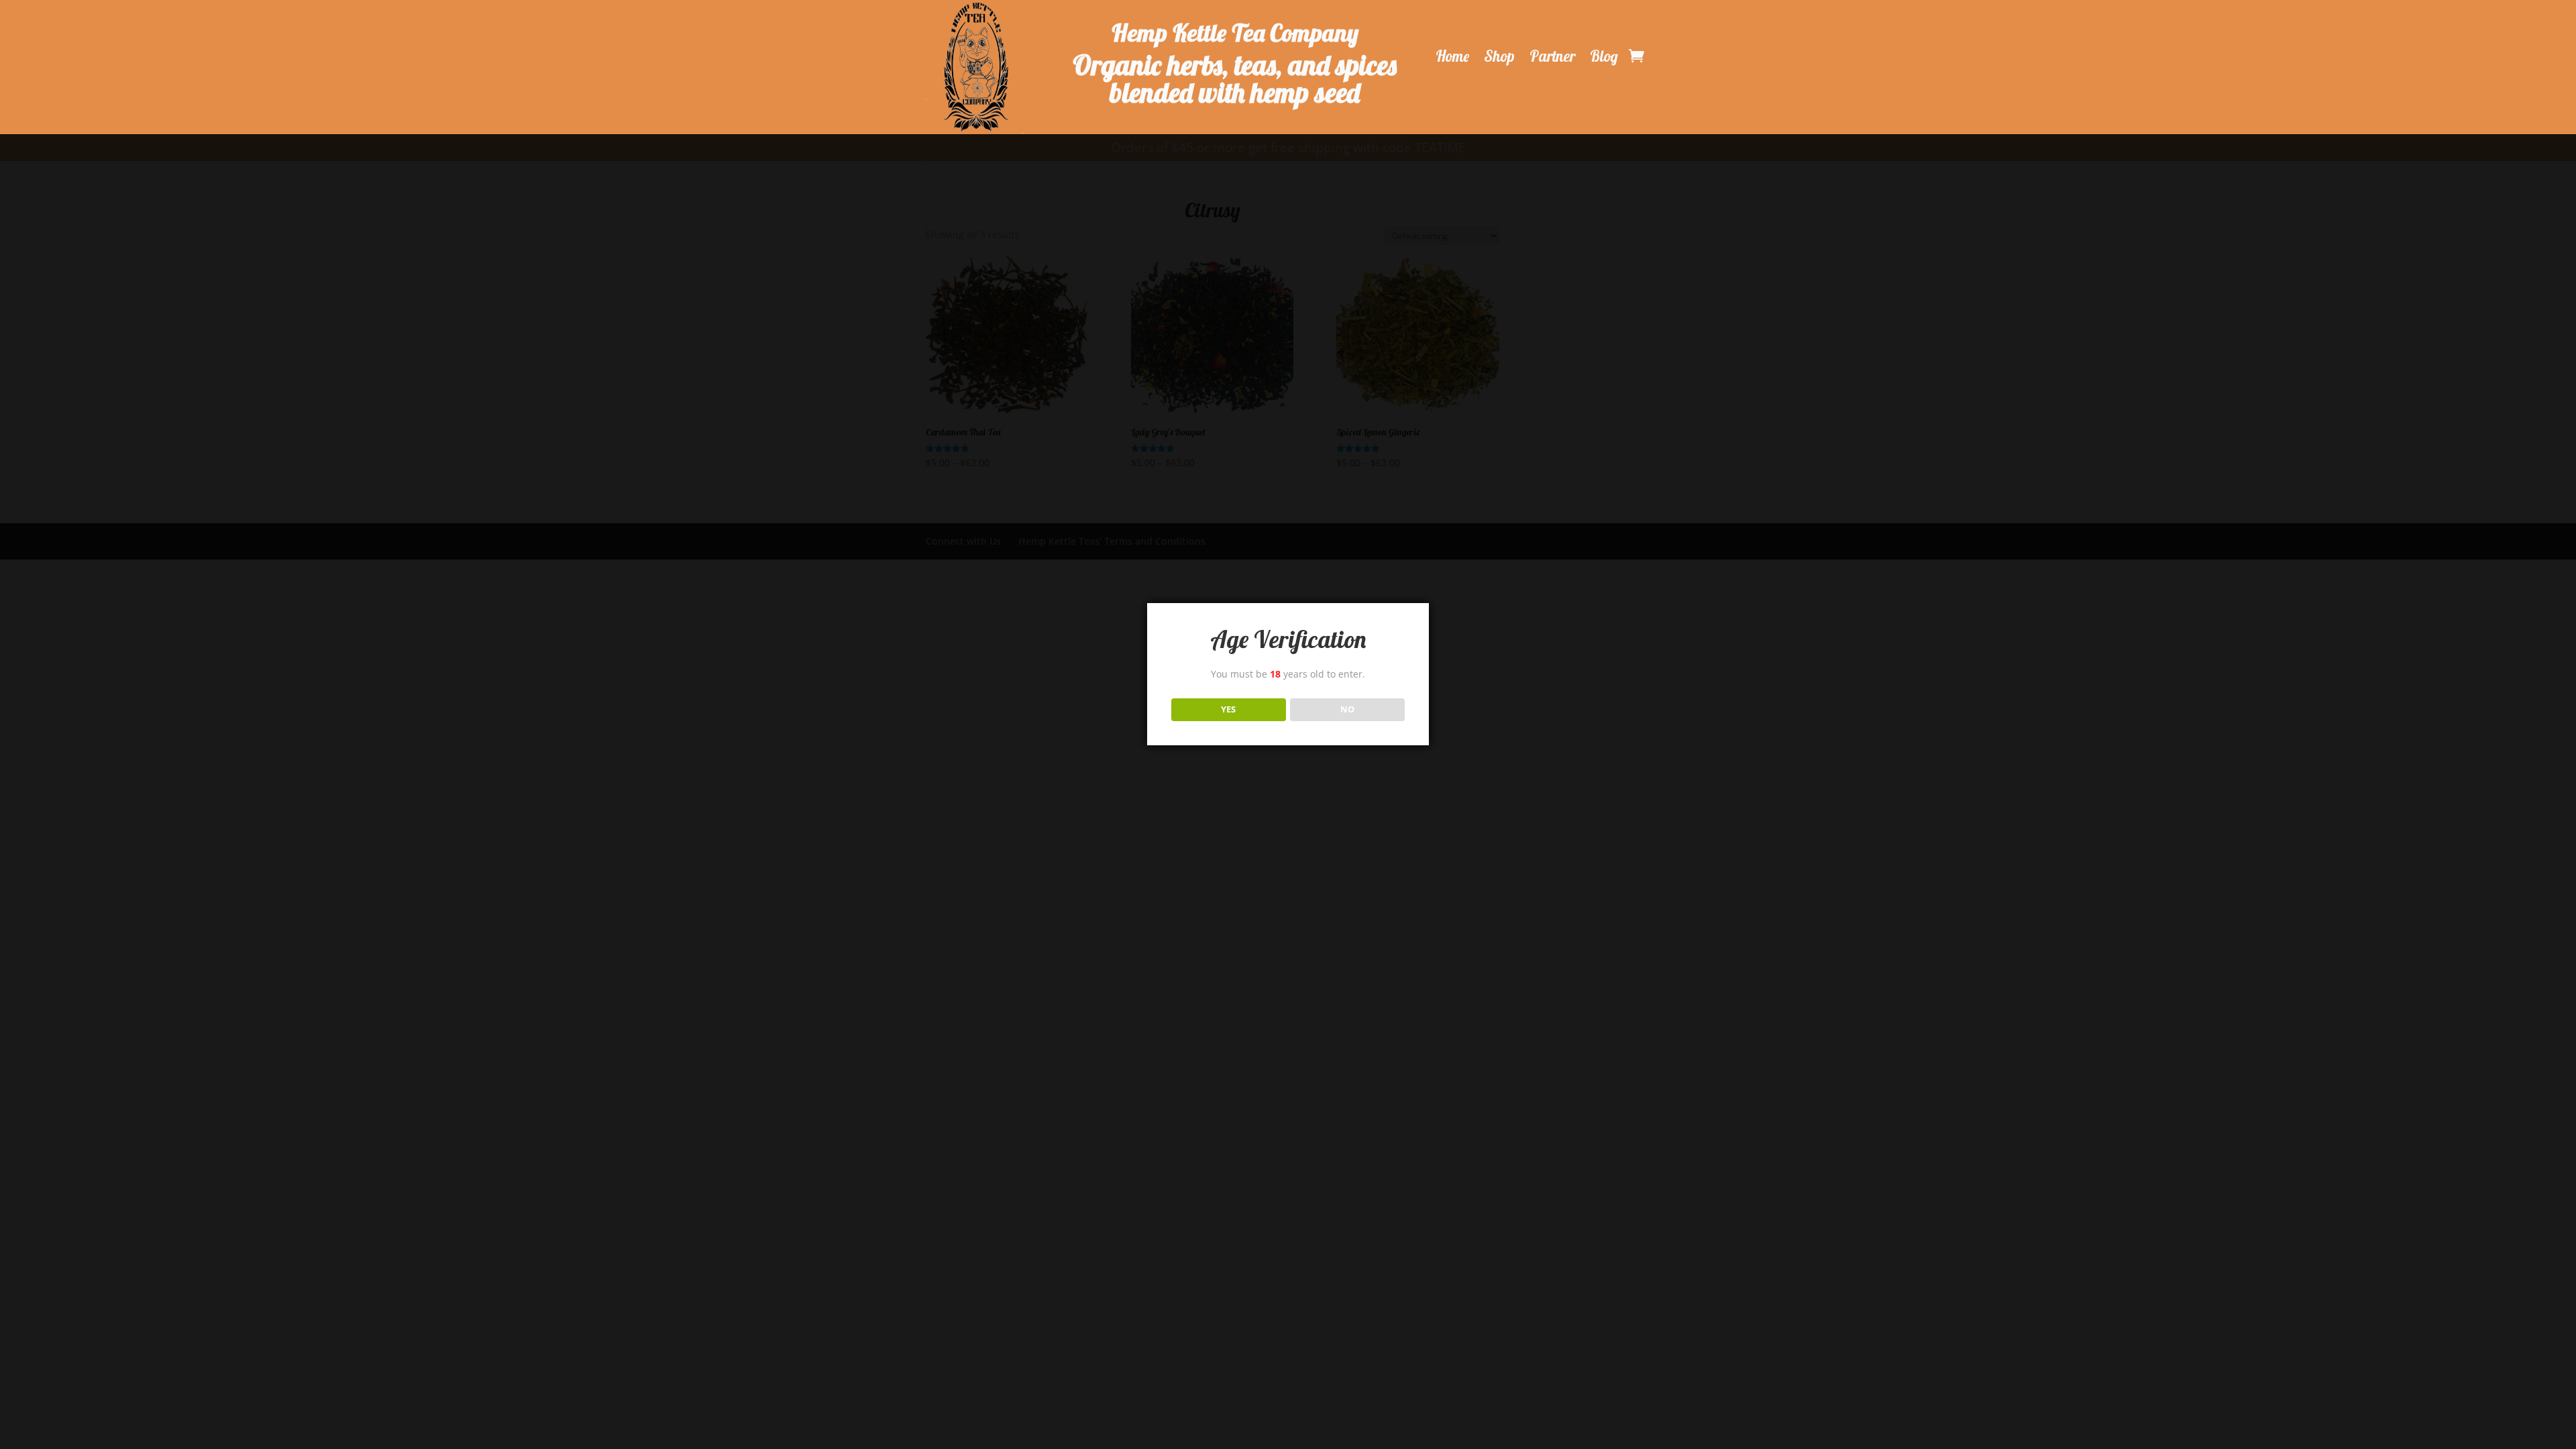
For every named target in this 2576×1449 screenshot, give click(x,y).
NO (1347, 709)
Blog (1604, 56)
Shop (1499, 56)
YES (1228, 709)
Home (1452, 56)
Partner (1552, 56)
